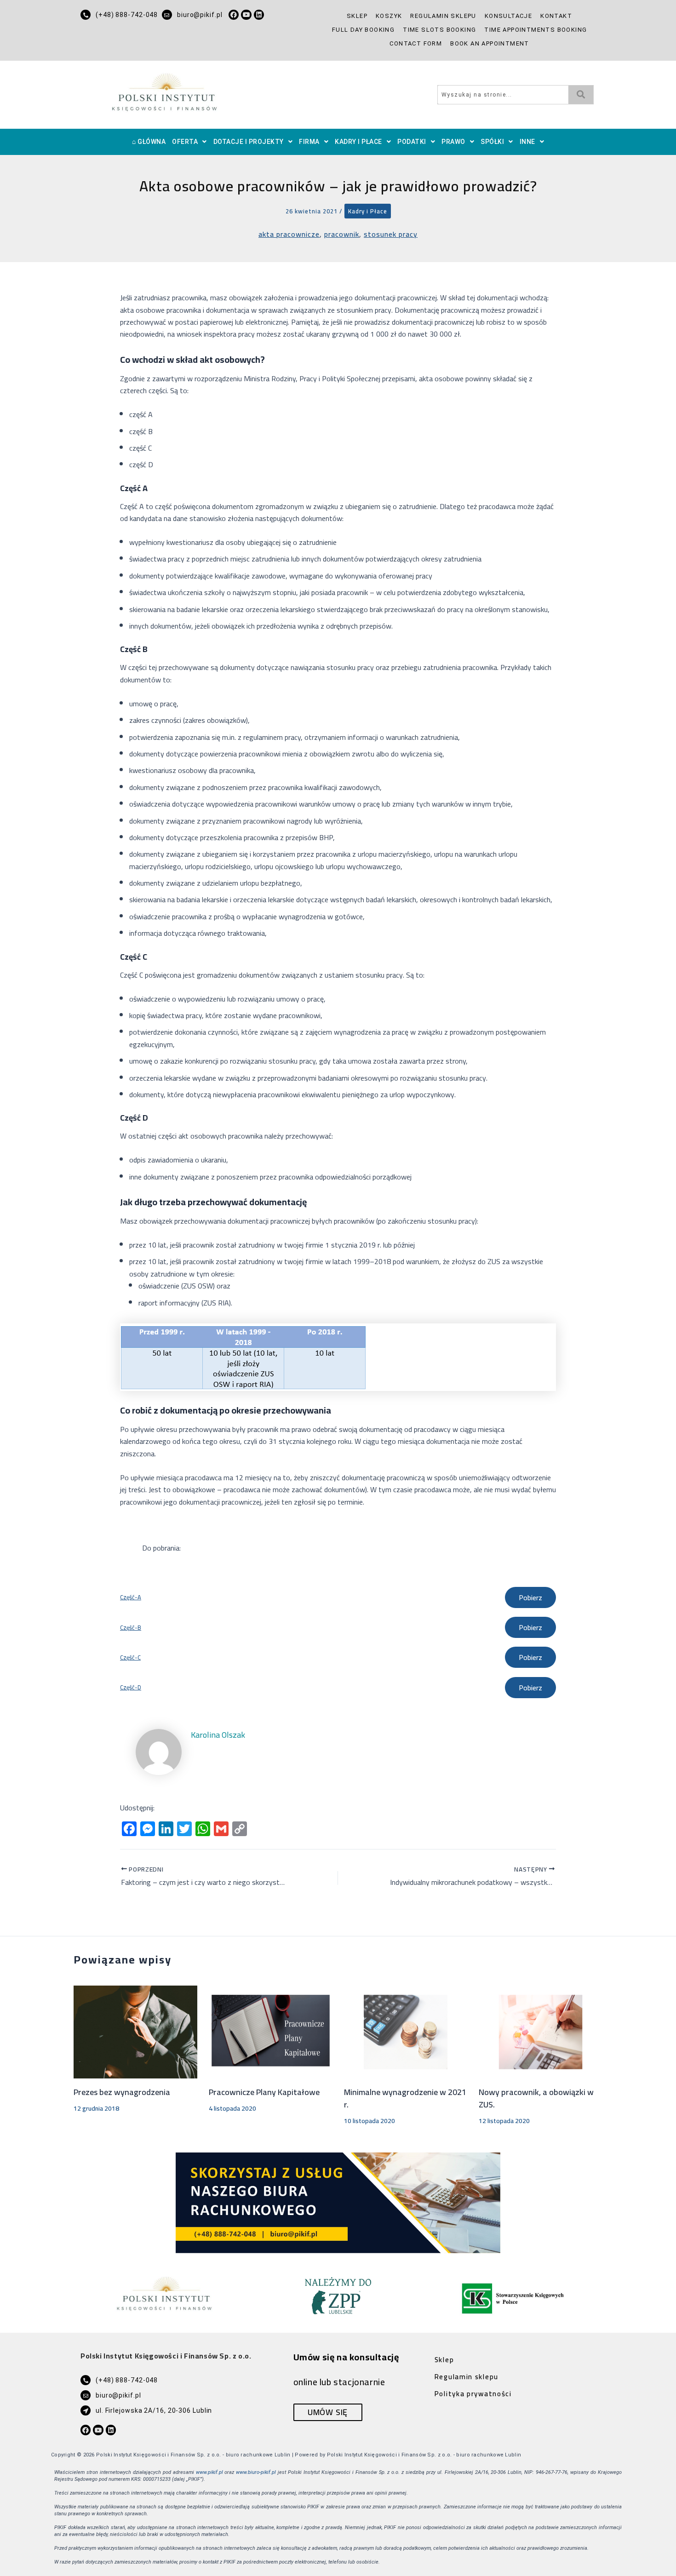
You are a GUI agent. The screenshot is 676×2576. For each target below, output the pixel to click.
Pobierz (530, 1597)
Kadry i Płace (358, 142)
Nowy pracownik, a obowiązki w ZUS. (536, 2098)
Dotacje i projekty (249, 142)
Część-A (131, 1597)
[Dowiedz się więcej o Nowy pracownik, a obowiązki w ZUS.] (541, 2031)
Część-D (131, 1687)
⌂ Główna (149, 142)
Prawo (453, 142)
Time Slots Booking (439, 30)
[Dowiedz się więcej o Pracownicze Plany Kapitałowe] (271, 2031)
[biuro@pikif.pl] (167, 15)
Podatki (412, 142)
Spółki (492, 142)
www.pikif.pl (209, 2472)
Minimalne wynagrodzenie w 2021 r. (405, 2098)
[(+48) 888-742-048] (86, 15)
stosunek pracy (391, 234)
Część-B (131, 1628)
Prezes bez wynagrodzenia (122, 2092)
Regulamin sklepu (443, 16)
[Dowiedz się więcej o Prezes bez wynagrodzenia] (135, 2031)
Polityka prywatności (473, 2394)
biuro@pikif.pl (200, 15)
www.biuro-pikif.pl (256, 2472)
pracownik (342, 234)
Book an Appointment (490, 43)
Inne (527, 142)
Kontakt (556, 16)
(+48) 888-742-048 (127, 15)
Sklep (357, 16)
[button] (189, 142)
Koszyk (389, 16)
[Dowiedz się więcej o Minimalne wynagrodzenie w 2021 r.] (406, 2031)
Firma (309, 142)
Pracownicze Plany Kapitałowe (264, 2092)
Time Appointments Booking (536, 30)
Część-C (130, 1657)
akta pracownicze (289, 234)
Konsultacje (508, 16)
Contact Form (416, 43)
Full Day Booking (363, 30)
